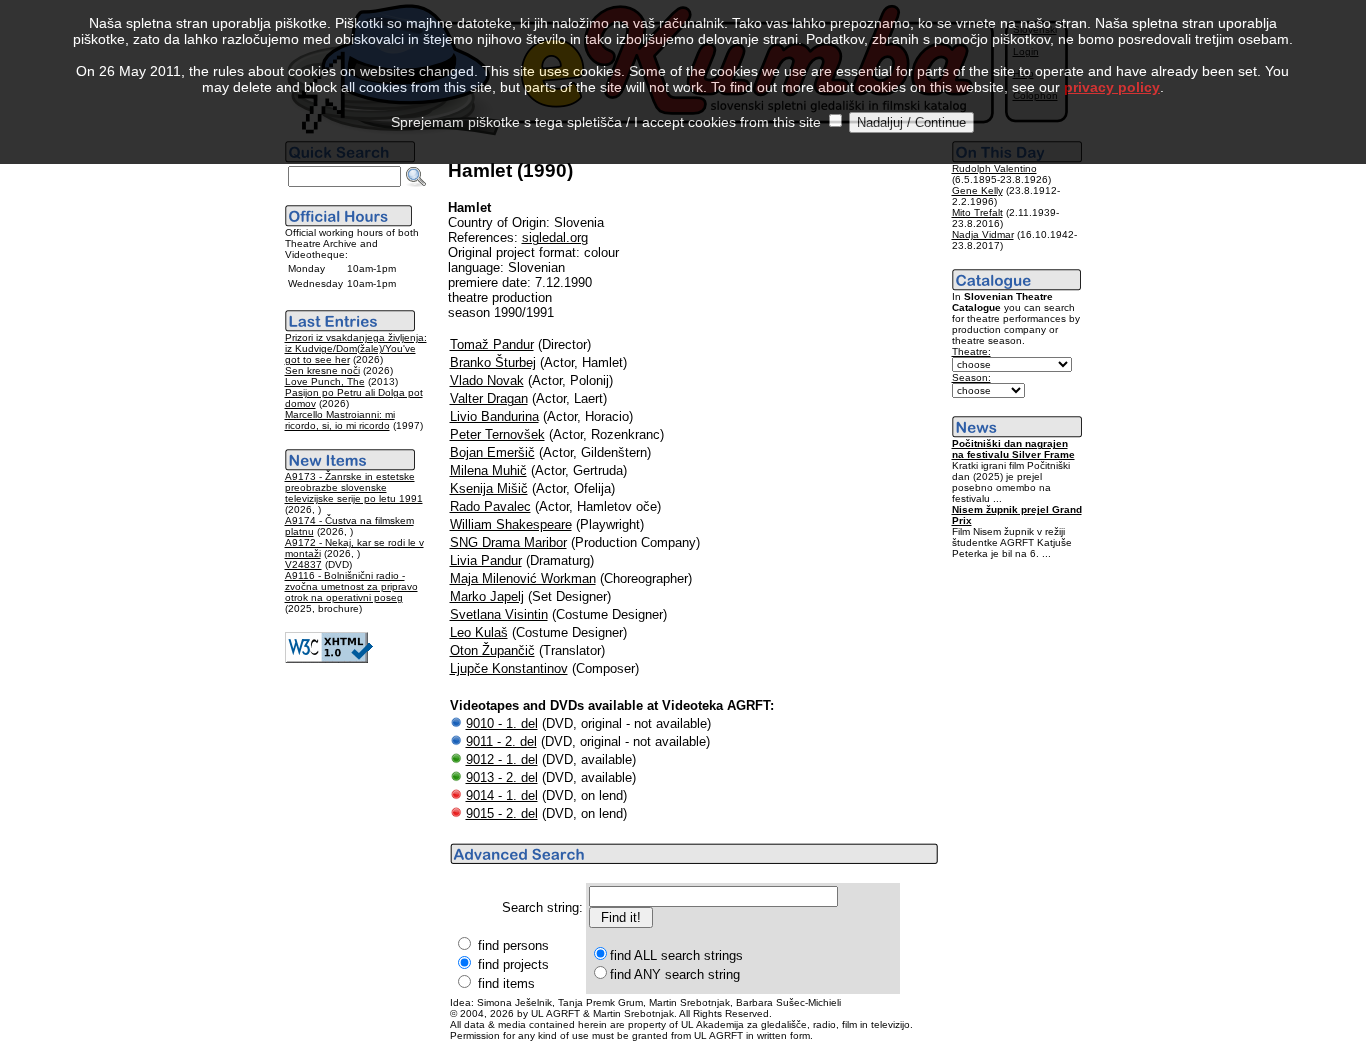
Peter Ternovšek (497, 434)
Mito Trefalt (977, 212)
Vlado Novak (487, 380)
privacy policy (1112, 87)
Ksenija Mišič (489, 488)
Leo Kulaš (479, 632)
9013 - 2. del (502, 777)
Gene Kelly (977, 190)
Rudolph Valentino (994, 168)
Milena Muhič (488, 470)
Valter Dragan (489, 398)
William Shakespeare (511, 524)
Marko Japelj (487, 596)
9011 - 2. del (501, 741)
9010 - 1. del (502, 723)
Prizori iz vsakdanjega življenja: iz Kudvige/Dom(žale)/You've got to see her (356, 348)
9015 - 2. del (502, 813)
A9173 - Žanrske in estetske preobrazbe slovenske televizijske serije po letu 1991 (354, 487)
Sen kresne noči (322, 370)
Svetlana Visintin (499, 614)
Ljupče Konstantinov (509, 668)
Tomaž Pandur (492, 344)
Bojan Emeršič (492, 452)
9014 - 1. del (502, 795)
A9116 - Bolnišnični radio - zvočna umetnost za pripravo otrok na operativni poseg (351, 586)
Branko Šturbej (493, 362)
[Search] (416, 177)
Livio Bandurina (494, 416)
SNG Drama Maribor (508, 542)
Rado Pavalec (490, 506)
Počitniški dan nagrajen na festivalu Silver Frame (1013, 449)
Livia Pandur (486, 560)
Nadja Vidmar (983, 234)
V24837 (303, 564)
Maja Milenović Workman (523, 578)
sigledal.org (555, 237)
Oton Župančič (492, 650)
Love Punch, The (325, 381)
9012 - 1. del (502, 759)
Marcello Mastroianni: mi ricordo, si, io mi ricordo (340, 420)
